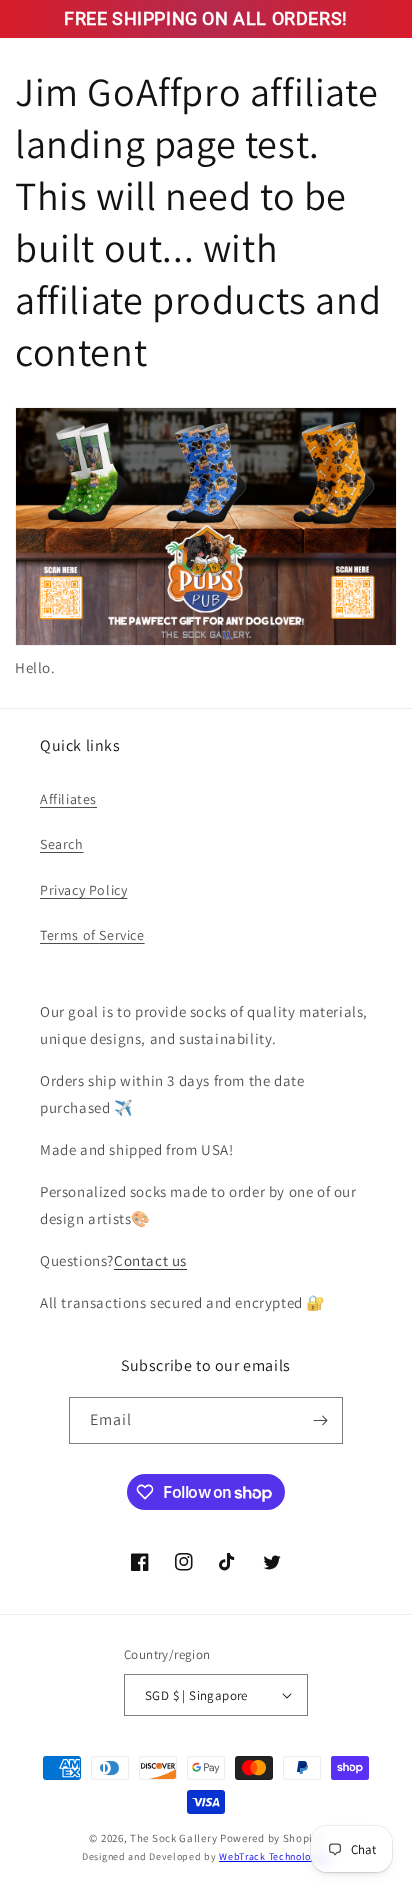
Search (62, 844)
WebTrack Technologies (274, 1856)
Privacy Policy (83, 890)
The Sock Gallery (173, 1838)
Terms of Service (92, 935)
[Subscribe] (320, 1420)
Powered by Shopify (271, 1838)
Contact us (150, 1260)
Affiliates (68, 799)
